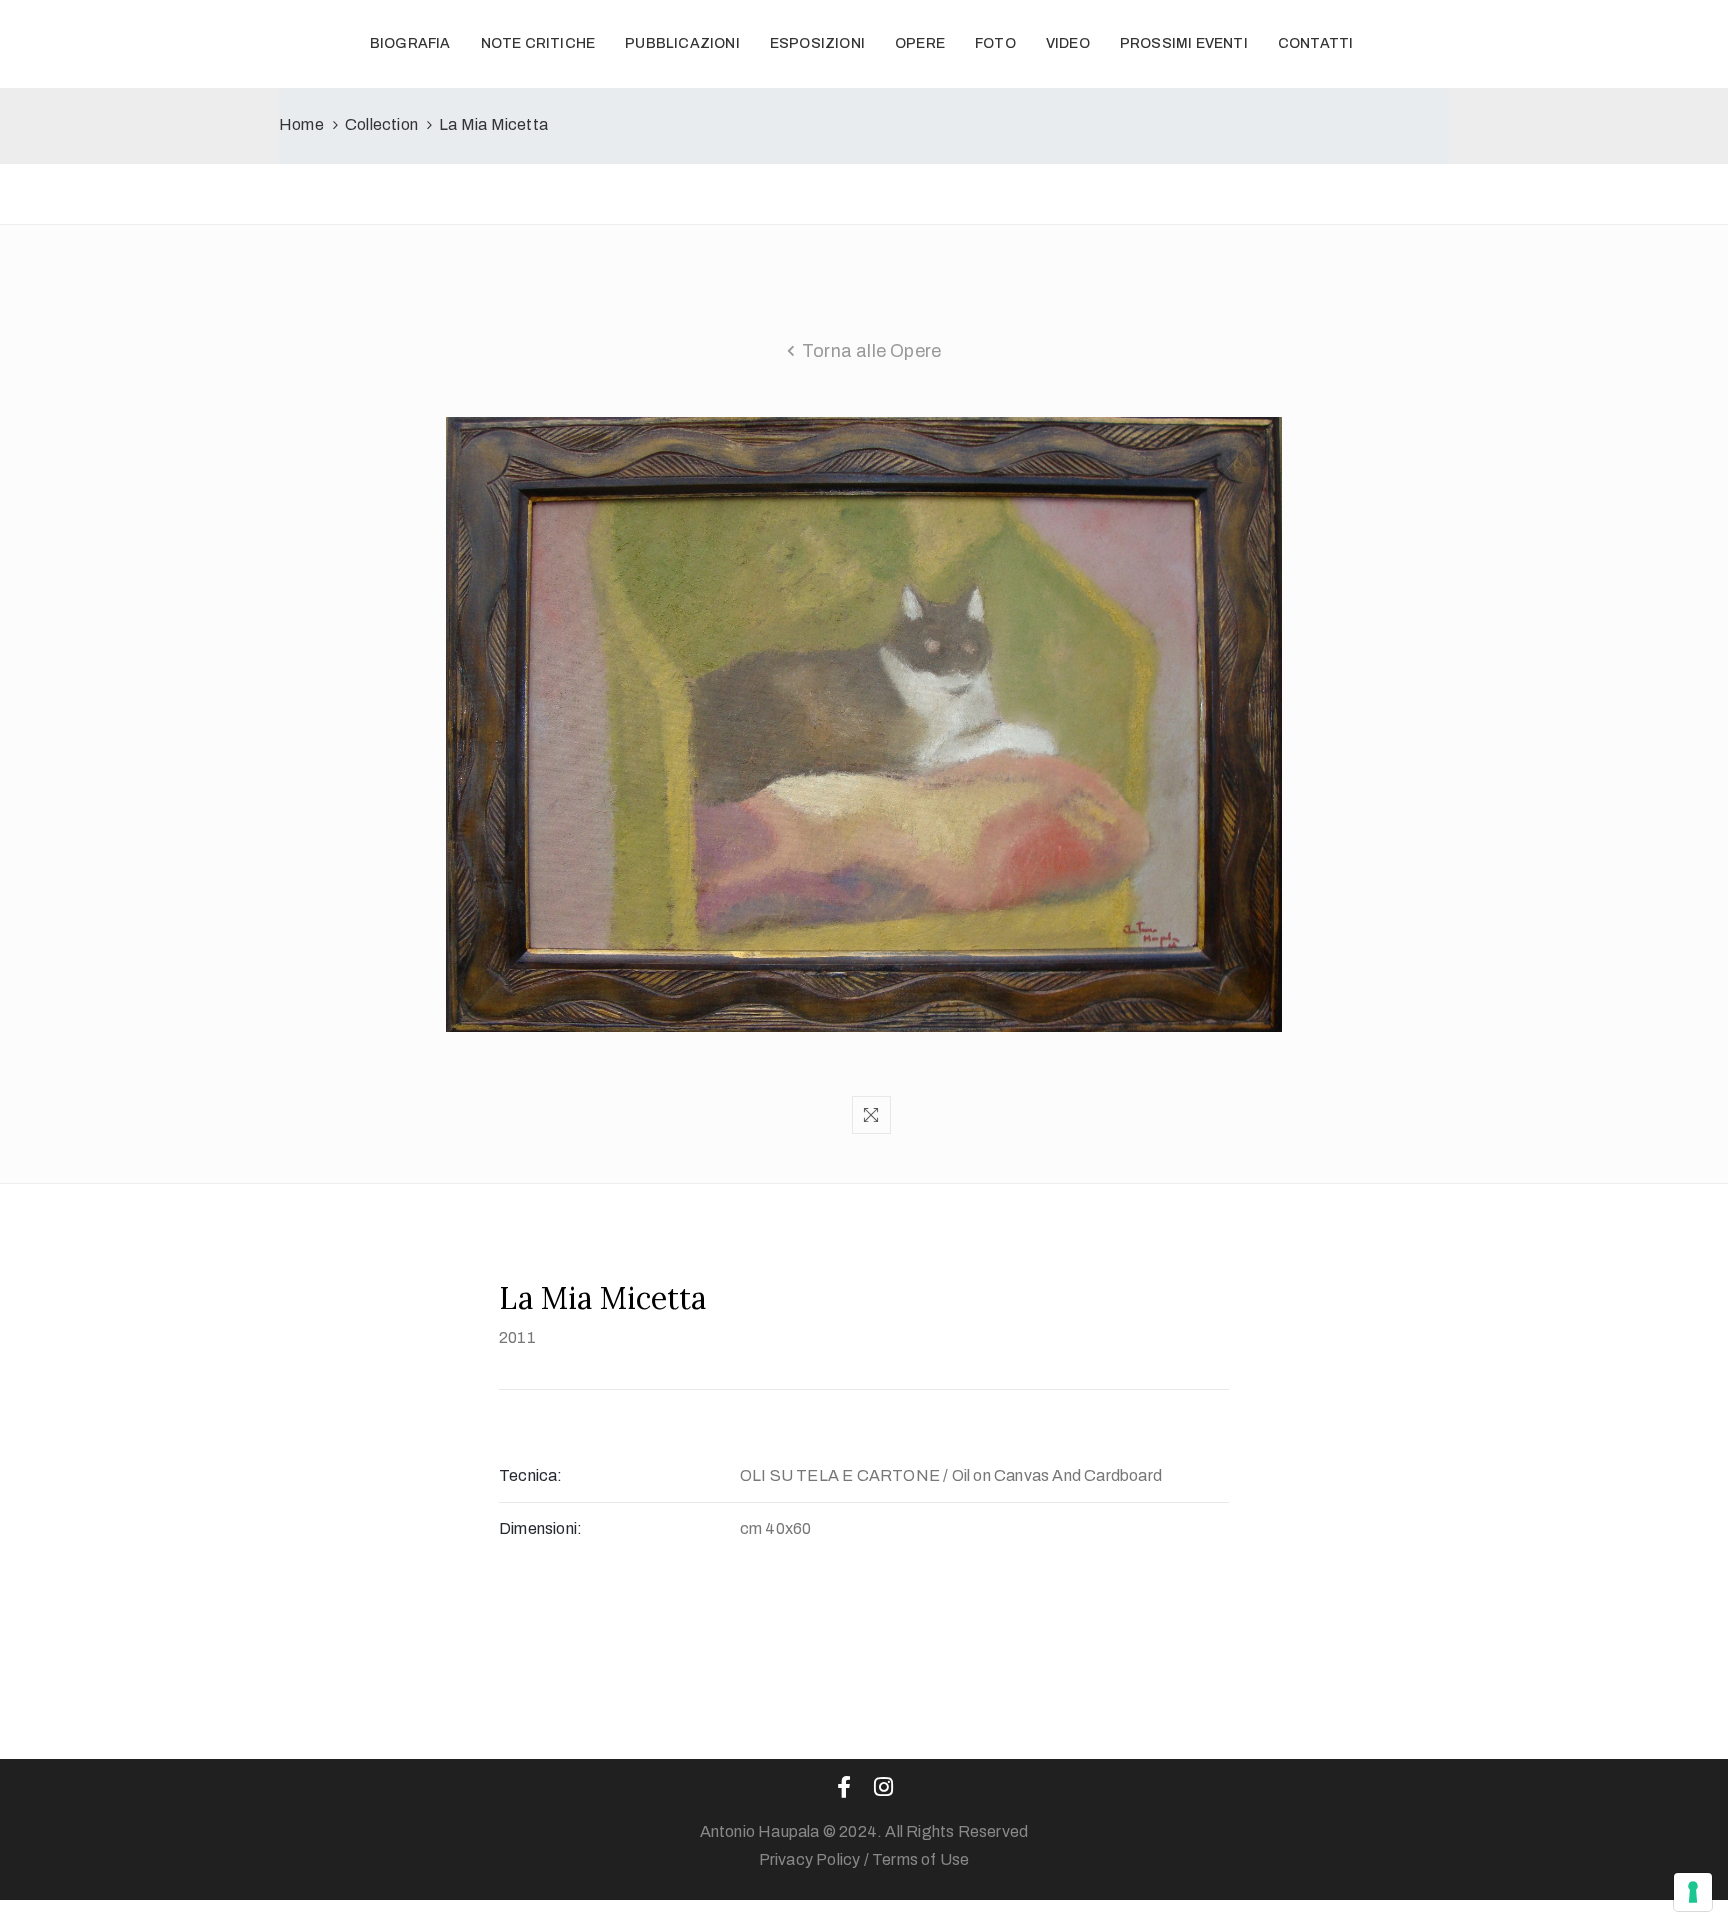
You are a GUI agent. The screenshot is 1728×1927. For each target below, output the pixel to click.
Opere (920, 43)
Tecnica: (531, 1475)
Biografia (410, 43)
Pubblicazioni (682, 43)
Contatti (1316, 43)
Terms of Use (920, 1859)
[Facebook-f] (844, 1787)
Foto (995, 43)
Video (1068, 43)
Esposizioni (817, 43)
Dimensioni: (540, 1528)
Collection (381, 124)
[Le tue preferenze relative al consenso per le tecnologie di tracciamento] (1693, 1892)
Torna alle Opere (871, 351)
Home (301, 124)
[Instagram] (884, 1787)
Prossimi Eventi (1184, 43)
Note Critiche (538, 43)
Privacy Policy (810, 1859)
